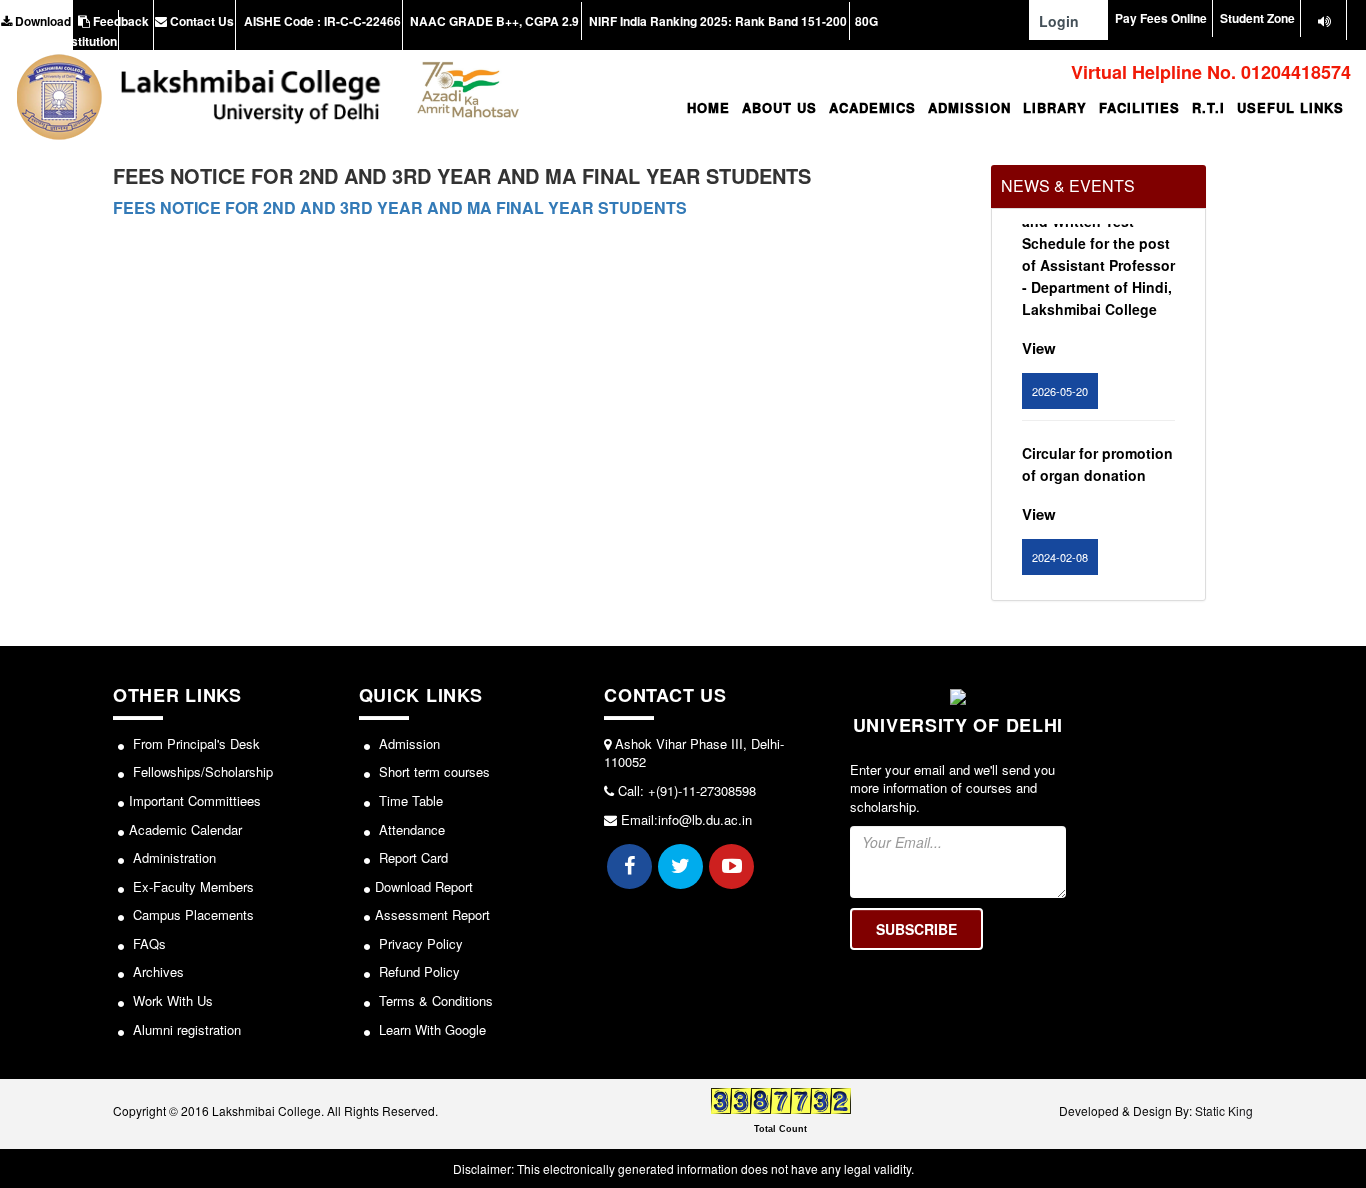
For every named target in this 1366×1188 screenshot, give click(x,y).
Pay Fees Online (1161, 18)
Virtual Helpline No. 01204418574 (1208, 72)
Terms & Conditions (434, 1000)
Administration (172, 857)
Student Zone (1257, 18)
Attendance (410, 829)
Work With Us (171, 1000)
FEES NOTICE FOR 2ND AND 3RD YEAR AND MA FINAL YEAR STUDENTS (400, 207)
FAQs (147, 943)
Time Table (409, 800)
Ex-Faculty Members (191, 886)
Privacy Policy (419, 943)
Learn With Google (430, 1029)
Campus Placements (191, 914)
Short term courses (432, 771)
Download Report (424, 886)
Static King (1224, 1110)
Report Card (411, 857)
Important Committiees (195, 800)
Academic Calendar (185, 829)
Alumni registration (185, 1029)
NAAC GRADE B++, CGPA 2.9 (493, 21)
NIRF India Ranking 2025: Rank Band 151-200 (716, 21)
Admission (407, 743)
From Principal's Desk (194, 743)
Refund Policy (417, 971)
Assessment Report (432, 914)
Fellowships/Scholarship (201, 771)
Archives (156, 971)
